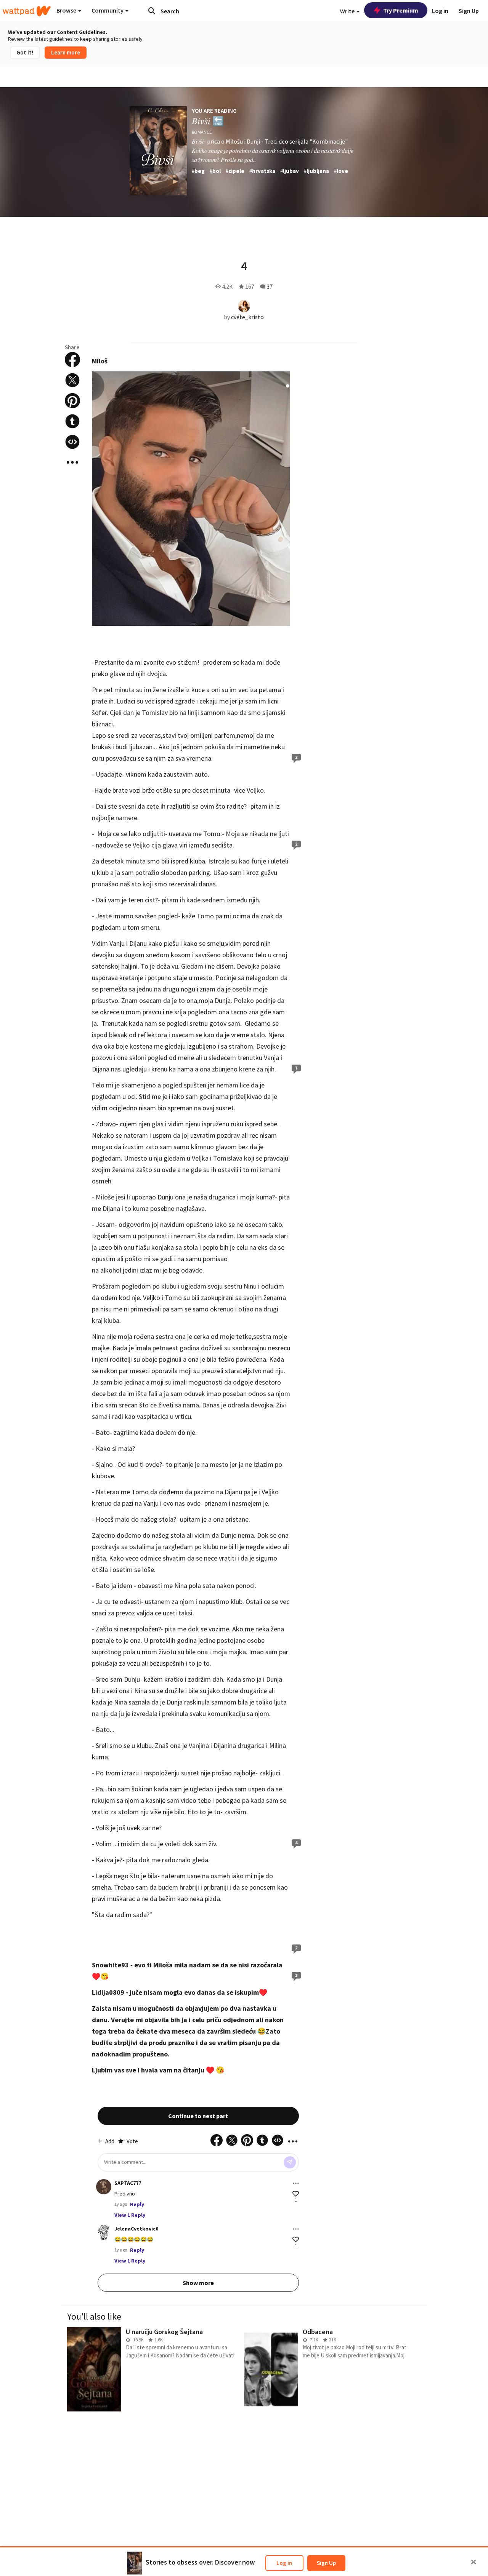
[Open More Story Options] (72, 462)
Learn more (66, 52)
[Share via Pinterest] (72, 401)
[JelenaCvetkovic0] (104, 2232)
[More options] (296, 2183)
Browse (67, 10)
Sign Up (326, 2563)
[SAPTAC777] (104, 2187)
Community (108, 10)
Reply (137, 2204)
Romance (202, 132)
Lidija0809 (108, 1992)
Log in (284, 2563)
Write (348, 11)
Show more (198, 2283)
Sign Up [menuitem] (469, 11)
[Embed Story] (72, 442)
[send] (290, 2162)
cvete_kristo (247, 317)
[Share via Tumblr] (72, 421)
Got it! (25, 52)
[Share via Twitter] (72, 380)
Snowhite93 (110, 1965)
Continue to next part (198, 2116)
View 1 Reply (130, 2215)
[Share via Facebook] (72, 360)
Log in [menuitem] (440, 11)
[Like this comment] (296, 2194)
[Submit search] (152, 11)
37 (270, 286)
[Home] (27, 11)
